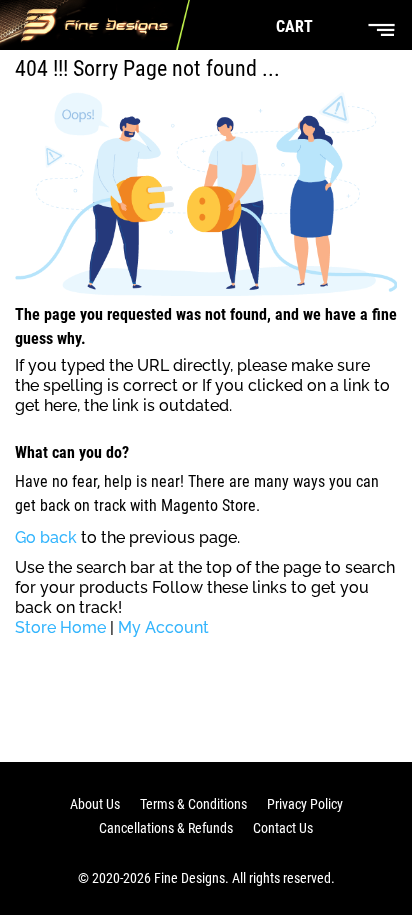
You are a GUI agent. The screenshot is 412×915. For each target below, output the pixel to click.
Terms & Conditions (193, 804)
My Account (163, 627)
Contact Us (283, 828)
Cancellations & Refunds (166, 828)
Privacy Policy (305, 804)
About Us (95, 804)
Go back (46, 537)
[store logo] (95, 25)
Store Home (60, 627)
